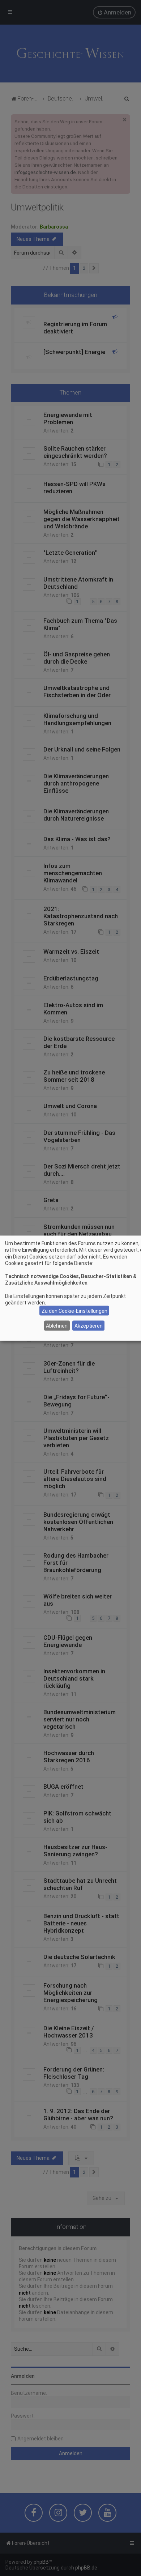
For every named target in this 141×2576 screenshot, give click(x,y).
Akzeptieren (89, 1325)
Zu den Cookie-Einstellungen (74, 1311)
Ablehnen (57, 1325)
